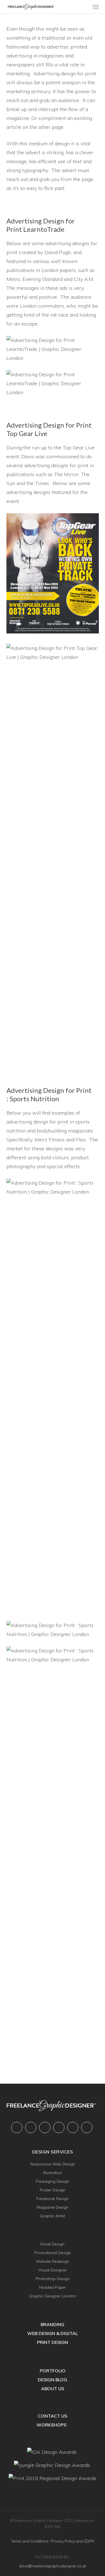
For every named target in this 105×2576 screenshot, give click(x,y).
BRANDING (53, 2324)
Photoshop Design (53, 2279)
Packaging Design (53, 2181)
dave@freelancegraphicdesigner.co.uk (53, 2566)
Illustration (53, 2173)
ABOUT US (53, 2389)
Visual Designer (53, 2270)
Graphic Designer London (53, 2296)
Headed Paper (53, 2287)
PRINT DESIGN (53, 2342)
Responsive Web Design (53, 2164)
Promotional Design (53, 2253)
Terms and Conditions (30, 2541)
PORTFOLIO (53, 2371)
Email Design (53, 2244)
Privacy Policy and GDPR (73, 2541)
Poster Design (53, 2190)
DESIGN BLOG (53, 2380)
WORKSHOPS (51, 2425)
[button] (96, 7)
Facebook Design (53, 2199)
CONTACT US (53, 2416)
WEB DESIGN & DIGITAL (53, 2333)
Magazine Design (53, 2207)
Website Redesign (53, 2261)
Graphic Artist (53, 2216)
